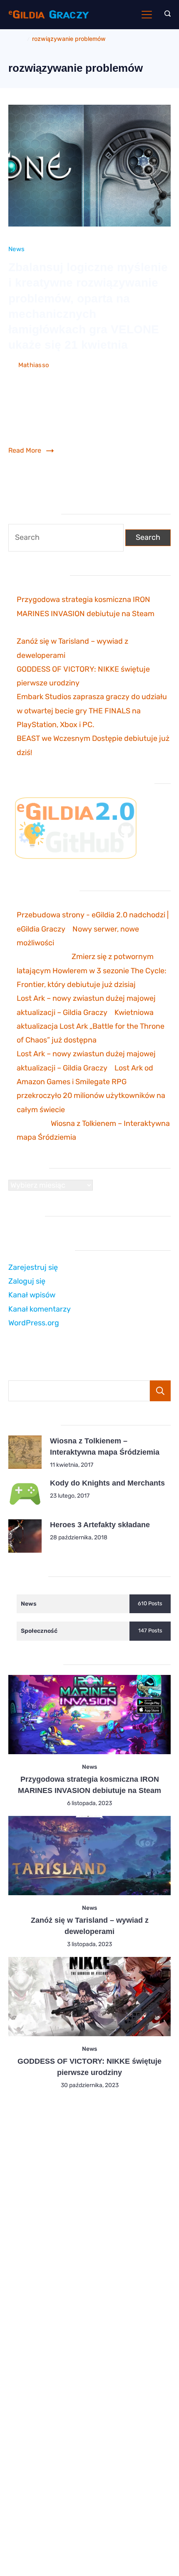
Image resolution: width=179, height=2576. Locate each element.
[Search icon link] (165, 15)
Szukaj (160, 1391)
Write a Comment (139, 366)
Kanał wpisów (32, 1295)
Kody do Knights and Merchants (107, 1483)
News (16, 249)
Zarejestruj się (33, 1267)
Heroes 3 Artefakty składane (100, 1525)
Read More (25, 450)
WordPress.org (34, 1323)
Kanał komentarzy (40, 1309)
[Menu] (147, 15)
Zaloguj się (27, 1281)
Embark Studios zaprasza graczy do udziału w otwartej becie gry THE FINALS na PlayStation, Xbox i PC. (92, 711)
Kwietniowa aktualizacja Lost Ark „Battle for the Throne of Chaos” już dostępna (91, 1026)
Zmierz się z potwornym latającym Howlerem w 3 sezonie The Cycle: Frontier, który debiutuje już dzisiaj (92, 971)
